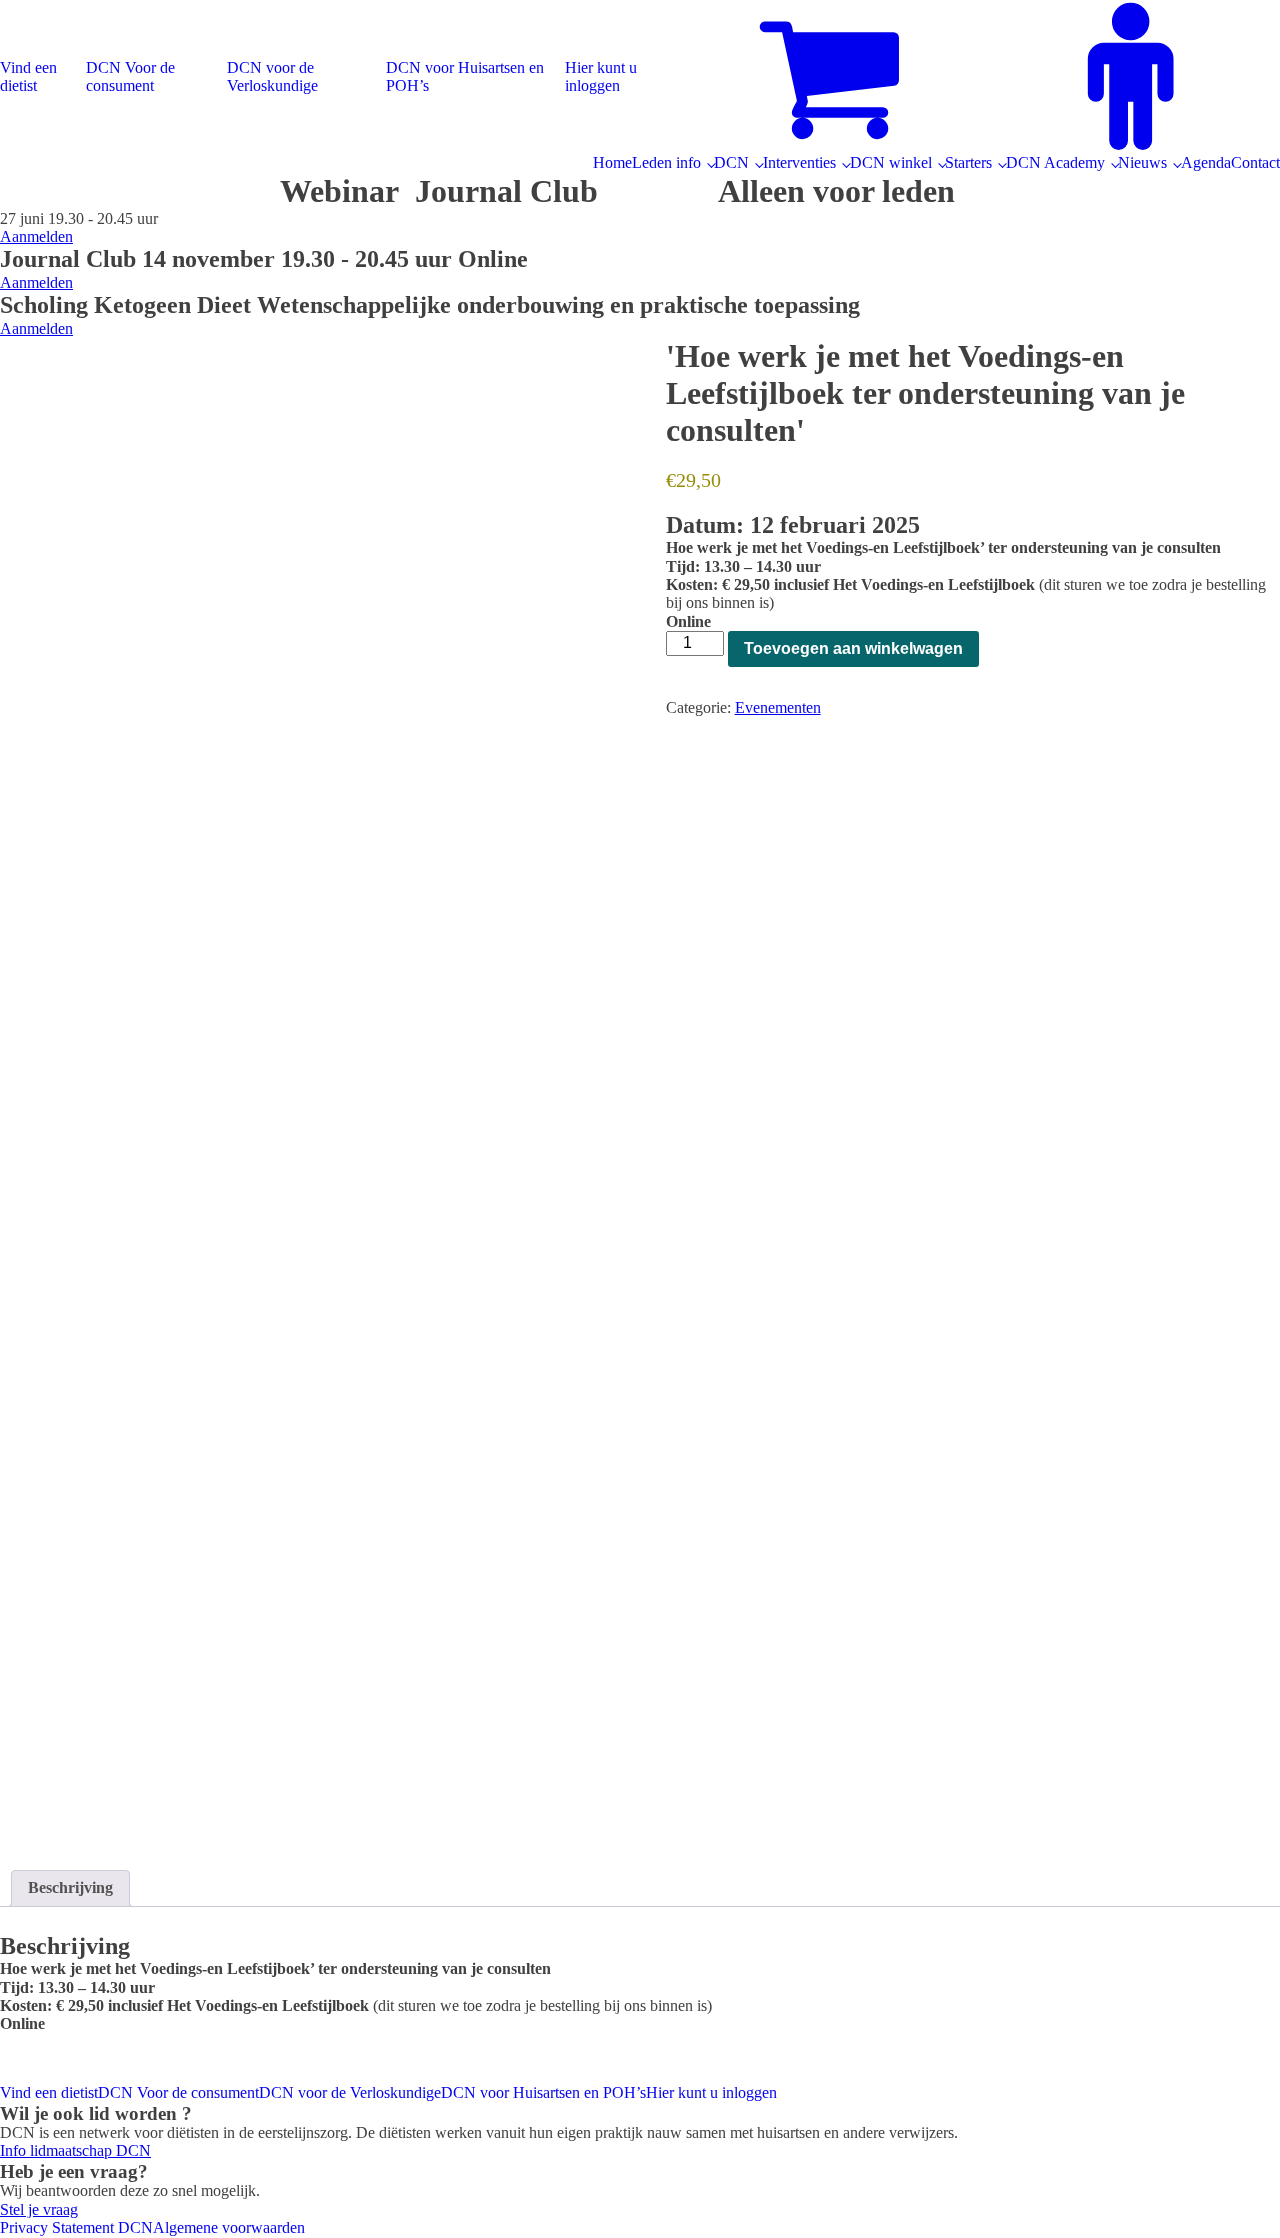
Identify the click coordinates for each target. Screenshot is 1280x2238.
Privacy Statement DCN (76, 2227)
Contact (1255, 162)
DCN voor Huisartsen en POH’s (465, 76)
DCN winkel (891, 162)
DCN (731, 162)
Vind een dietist (28, 76)
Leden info (666, 162)
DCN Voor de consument (130, 76)
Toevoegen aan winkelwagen (853, 648)
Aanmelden (36, 236)
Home (612, 162)
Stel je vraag (39, 2209)
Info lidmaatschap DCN (75, 2150)
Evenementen (778, 707)
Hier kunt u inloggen (601, 76)
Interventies (799, 162)
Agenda (1206, 162)
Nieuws (1142, 162)
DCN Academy (1055, 162)
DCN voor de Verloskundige (272, 76)
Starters (968, 162)
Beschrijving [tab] (70, 1887)
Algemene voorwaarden (229, 2227)
